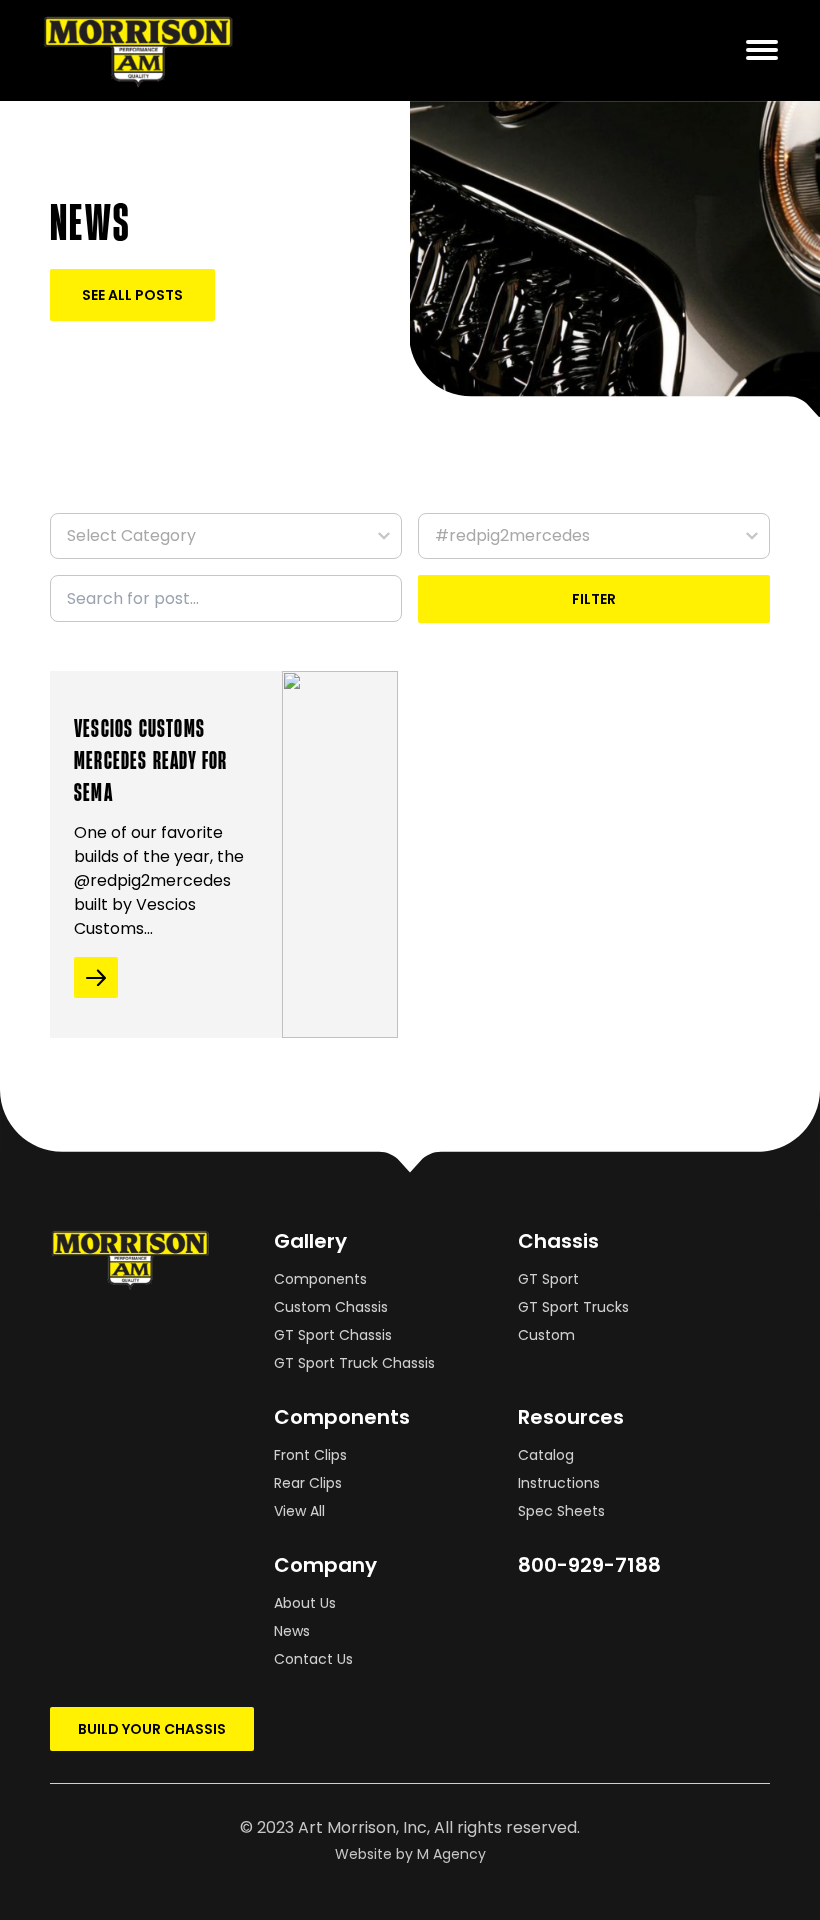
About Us (305, 1603)
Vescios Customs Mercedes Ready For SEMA (151, 759)
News (292, 1631)
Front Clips (310, 1455)
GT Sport (548, 1279)
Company (325, 1565)
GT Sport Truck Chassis (354, 1363)
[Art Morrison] (156, 50)
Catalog (546, 1455)
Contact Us (313, 1659)
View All (299, 1511)
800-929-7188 (589, 1565)
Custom (546, 1335)
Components (320, 1279)
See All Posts (132, 295)
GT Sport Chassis (333, 1335)
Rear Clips (308, 1483)
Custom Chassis (331, 1307)
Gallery (310, 1241)
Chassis (558, 1241)
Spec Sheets (561, 1511)
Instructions (559, 1483)
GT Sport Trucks (573, 1307)
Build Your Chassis (152, 1729)
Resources (571, 1417)
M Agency (451, 1854)
